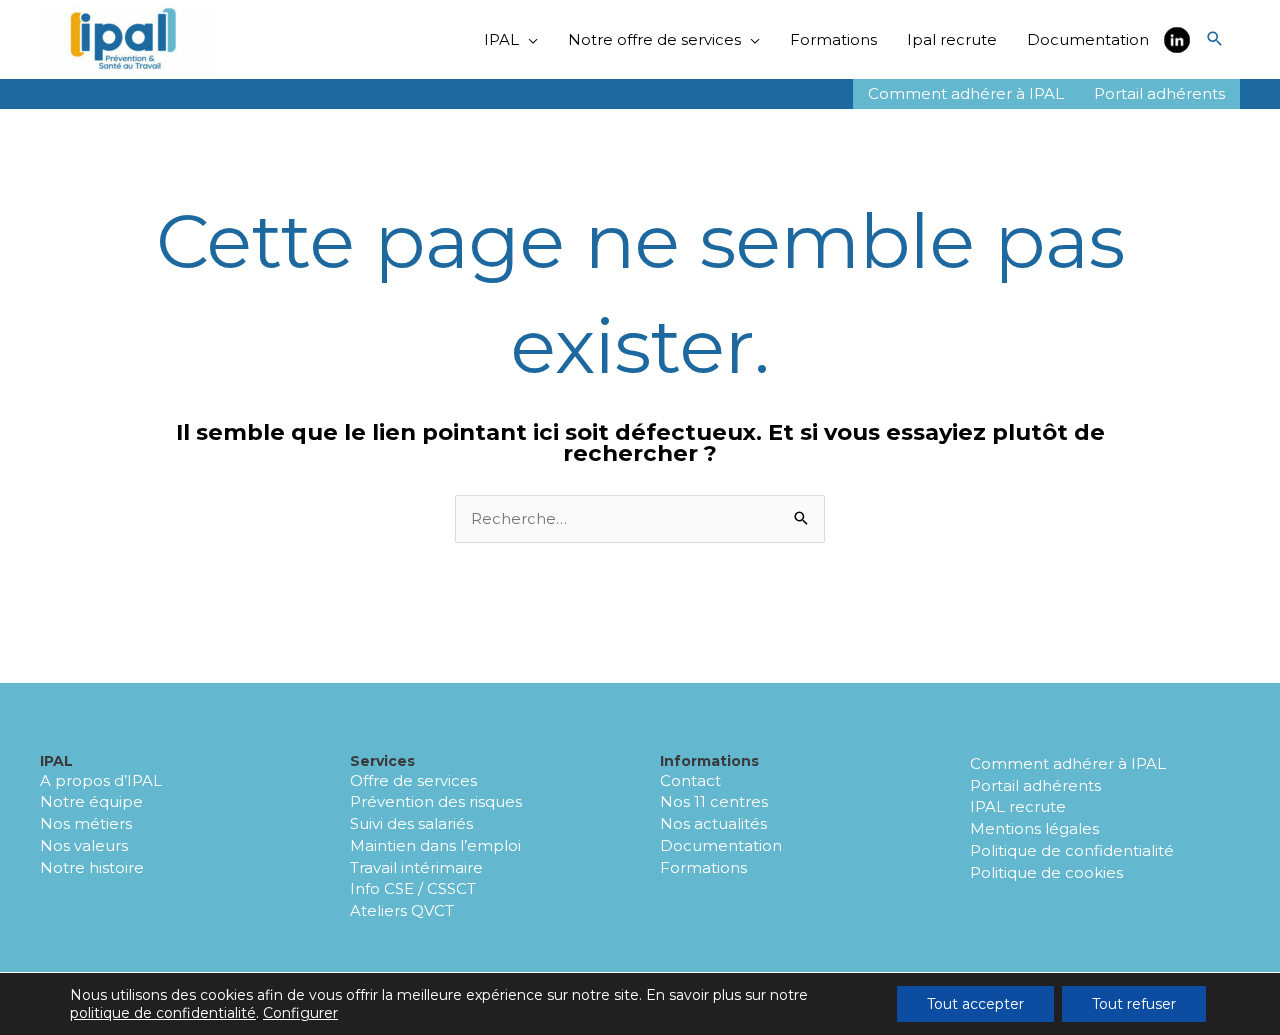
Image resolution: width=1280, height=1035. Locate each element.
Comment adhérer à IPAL (1068, 763)
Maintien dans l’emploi (435, 845)
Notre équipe (91, 801)
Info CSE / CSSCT (413, 888)
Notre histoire (92, 867)
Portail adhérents (1035, 785)
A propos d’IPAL (101, 780)
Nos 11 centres (714, 801)
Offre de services (413, 780)
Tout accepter (975, 1004)
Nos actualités (713, 823)
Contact (690, 780)
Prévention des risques (436, 801)
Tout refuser (1134, 1004)
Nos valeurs (84, 845)
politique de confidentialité (163, 1013)
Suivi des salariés (411, 823)
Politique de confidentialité (1072, 850)
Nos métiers (86, 823)
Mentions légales (1034, 828)
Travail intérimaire (416, 867)
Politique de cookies (1046, 872)
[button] (1215, 40)
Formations (703, 867)
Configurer (300, 1013)
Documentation (721, 845)
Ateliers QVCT (402, 910)
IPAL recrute (1018, 806)
